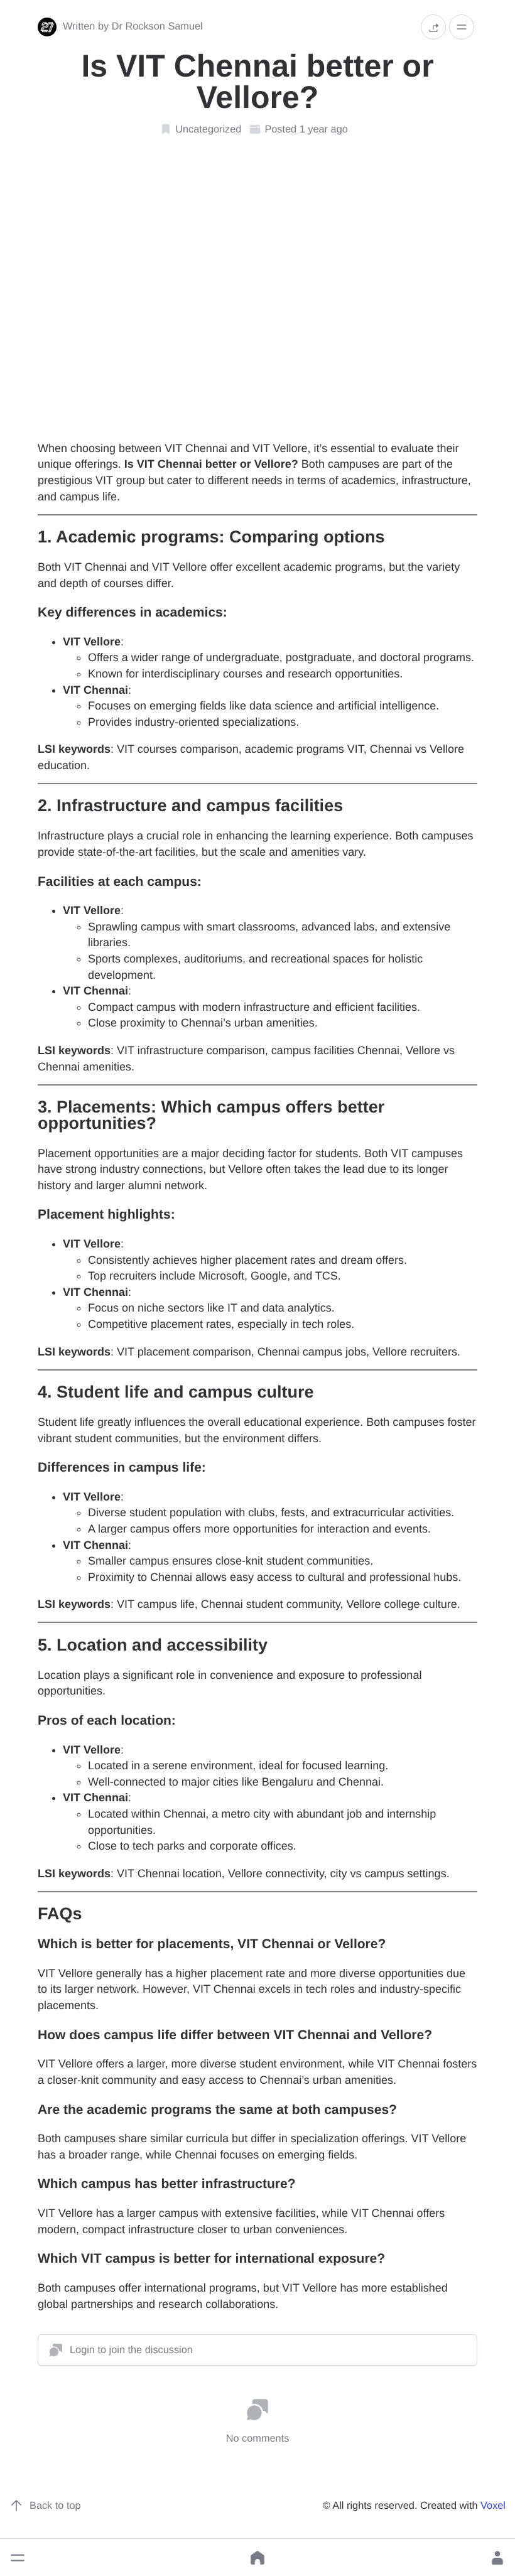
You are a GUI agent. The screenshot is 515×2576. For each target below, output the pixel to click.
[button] (18, 2558)
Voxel (493, 2506)
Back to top (55, 2506)
